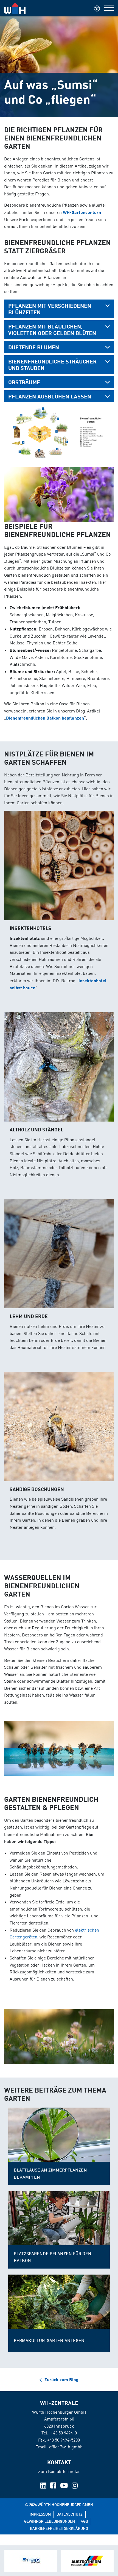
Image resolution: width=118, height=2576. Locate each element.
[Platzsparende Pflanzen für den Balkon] (59, 2218)
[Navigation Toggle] (109, 8)
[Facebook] (54, 2486)
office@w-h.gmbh (66, 2447)
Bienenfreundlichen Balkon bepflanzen (45, 718)
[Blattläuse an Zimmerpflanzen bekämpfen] (59, 2135)
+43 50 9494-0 (64, 2433)
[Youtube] (64, 2486)
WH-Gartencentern (82, 212)
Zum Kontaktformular (59, 2471)
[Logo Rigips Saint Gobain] (31, 2561)
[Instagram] (75, 2486)
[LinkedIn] (44, 2486)
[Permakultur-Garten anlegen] (59, 2302)
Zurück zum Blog (61, 2379)
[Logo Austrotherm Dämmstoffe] (87, 2561)
